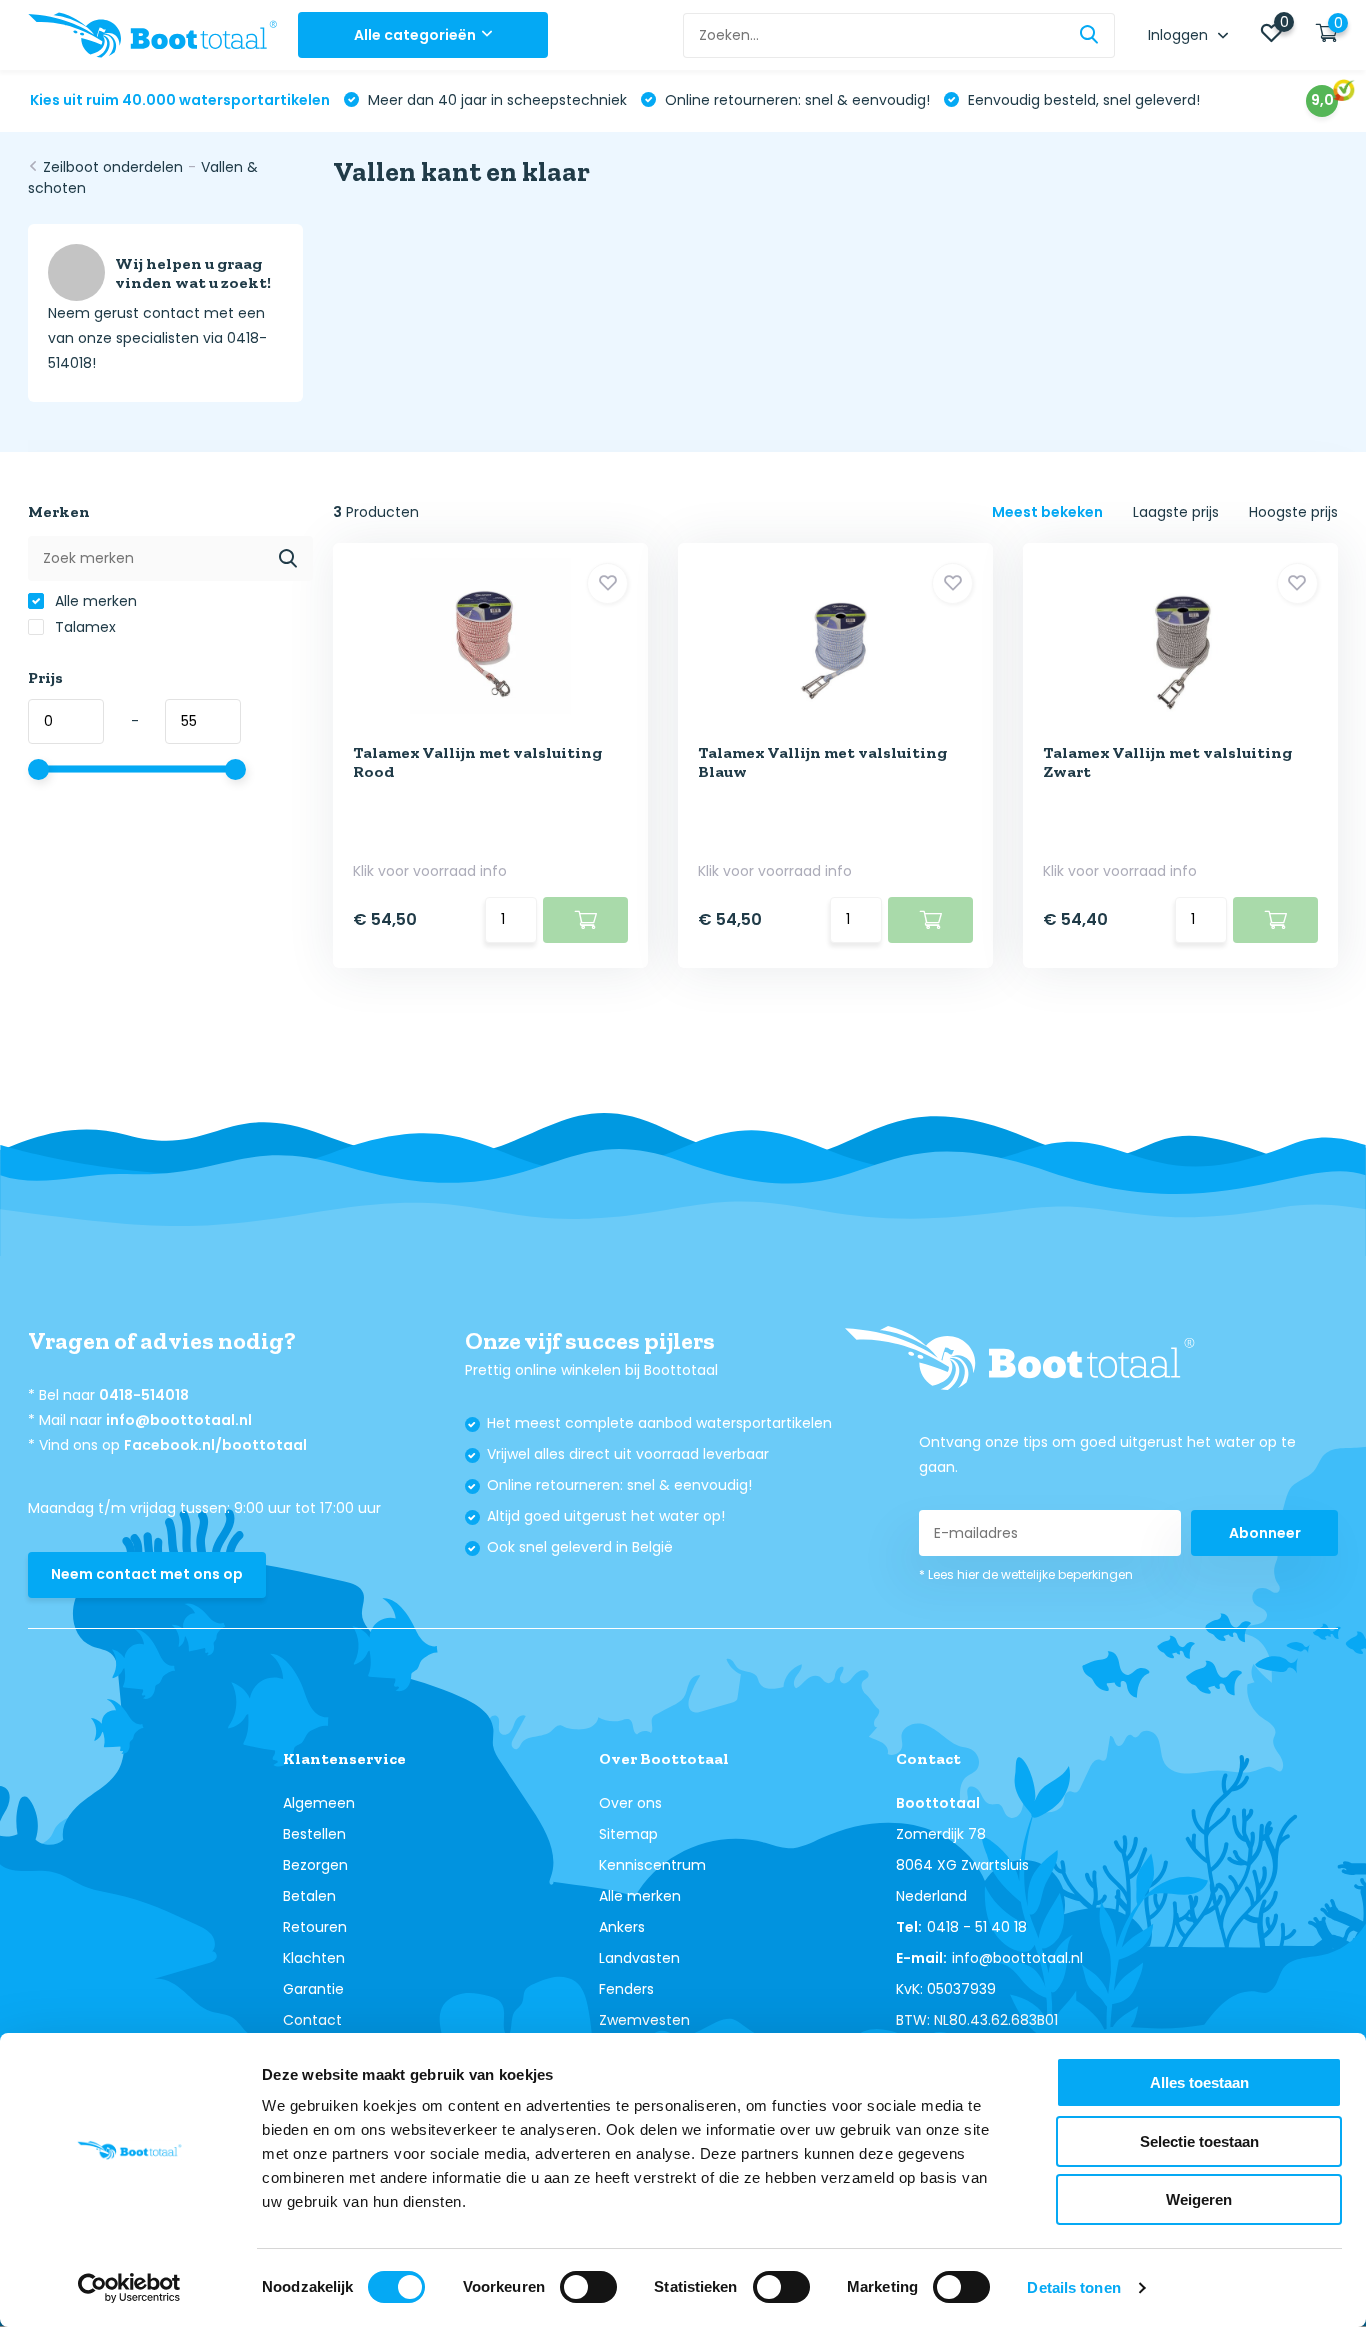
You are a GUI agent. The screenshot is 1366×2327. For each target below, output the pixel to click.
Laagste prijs (1176, 512)
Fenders (626, 1989)
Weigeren (1199, 2199)
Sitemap (628, 1834)
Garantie (313, 1989)
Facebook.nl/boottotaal (215, 1445)
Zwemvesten (644, 2020)
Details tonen (1073, 2287)
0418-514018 (144, 1395)
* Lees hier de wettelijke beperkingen (1026, 1574)
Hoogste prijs (1293, 512)
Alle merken (94, 601)
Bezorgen (315, 1865)
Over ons (630, 1803)
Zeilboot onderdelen (113, 167)
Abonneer (1265, 1533)
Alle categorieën (415, 35)
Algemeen (319, 1803)
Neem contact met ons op (147, 1574)
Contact (312, 2020)
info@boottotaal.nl (179, 1420)
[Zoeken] (1090, 35)
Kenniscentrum (652, 1865)
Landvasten (639, 1958)
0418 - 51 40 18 (977, 1927)
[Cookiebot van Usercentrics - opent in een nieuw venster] (129, 2288)
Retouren (315, 1927)
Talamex (83, 627)
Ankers (622, 1927)
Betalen (309, 1896)
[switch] (588, 2287)
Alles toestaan (1199, 2082)
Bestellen (314, 1834)
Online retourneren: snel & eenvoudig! (795, 100)
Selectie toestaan (1199, 2141)
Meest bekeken (1047, 512)
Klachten (314, 1958)
